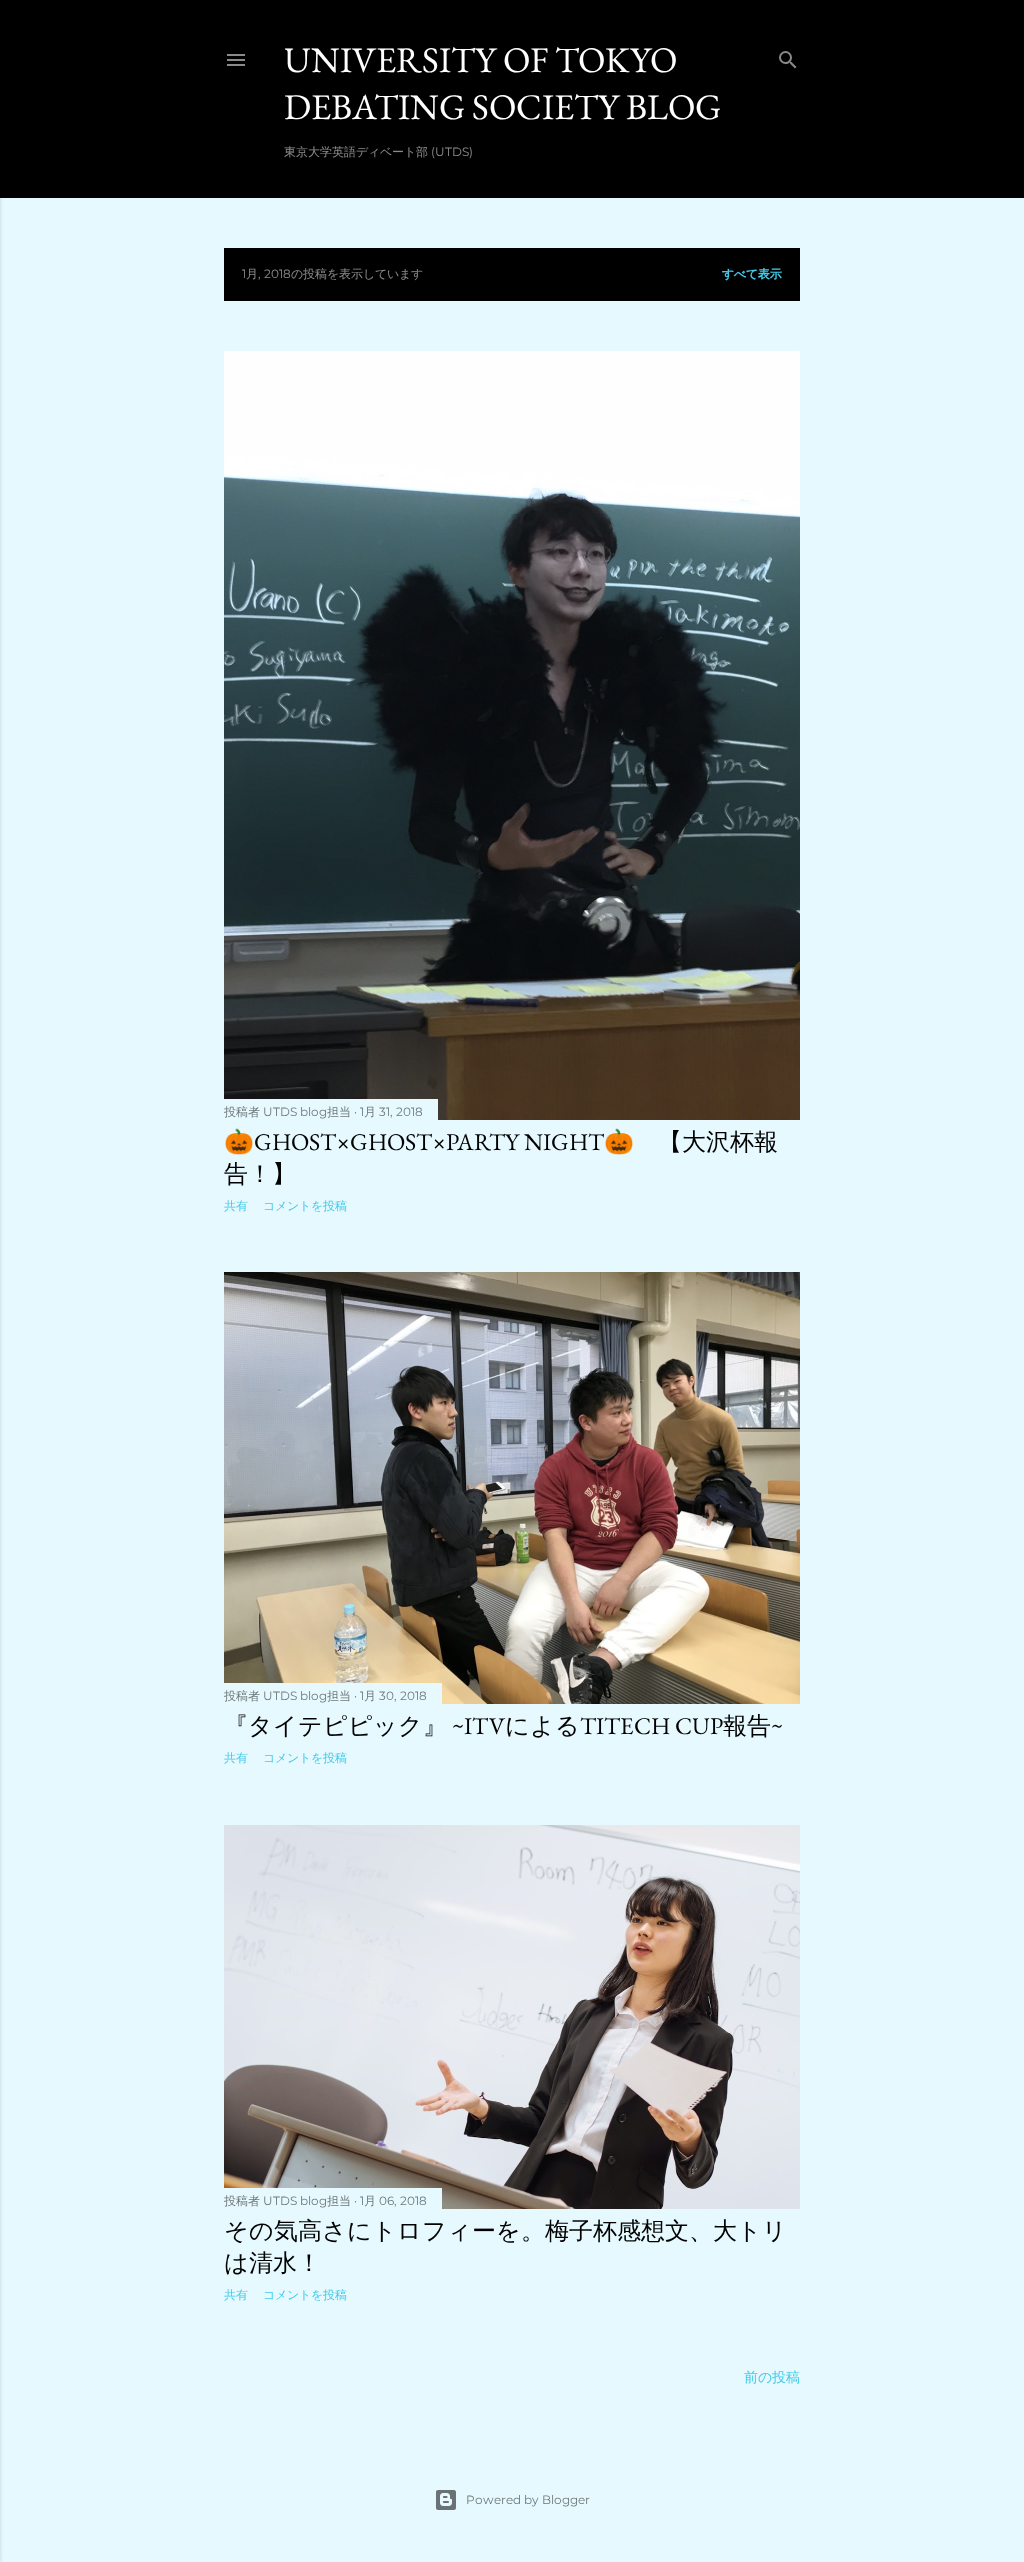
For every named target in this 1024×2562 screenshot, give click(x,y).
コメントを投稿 (305, 1205)
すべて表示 (752, 273)
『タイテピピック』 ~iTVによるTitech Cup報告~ (503, 1725)
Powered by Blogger (528, 2499)
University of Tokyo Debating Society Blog (502, 83)
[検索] (788, 55)
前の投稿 (772, 2377)
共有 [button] (236, 1205)
